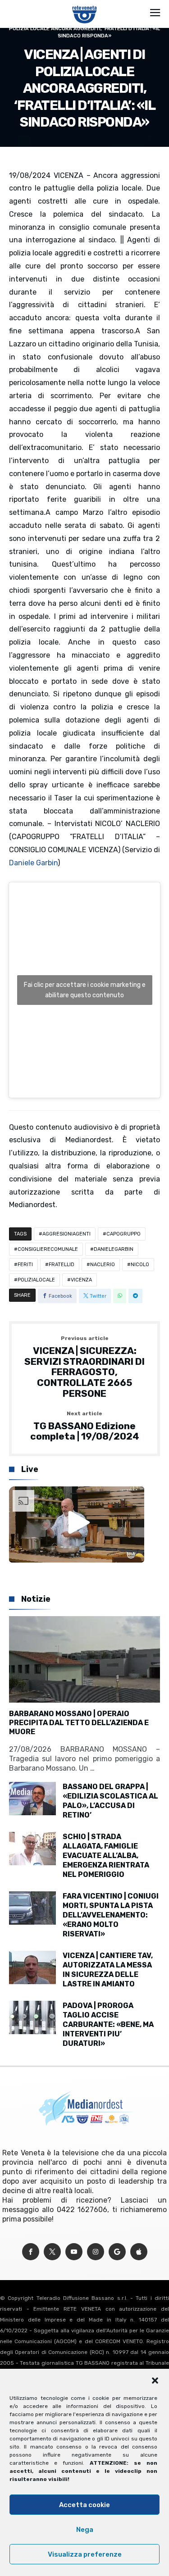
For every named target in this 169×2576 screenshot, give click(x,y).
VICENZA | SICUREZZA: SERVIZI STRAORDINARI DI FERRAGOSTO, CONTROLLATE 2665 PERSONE (84, 1367)
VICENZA (81, 1280)
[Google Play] (117, 2252)
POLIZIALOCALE (36, 1280)
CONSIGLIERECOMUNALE (48, 1249)
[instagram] (96, 2252)
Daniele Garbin (33, 863)
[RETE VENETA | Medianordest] (84, 5)
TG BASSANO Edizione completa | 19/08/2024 (85, 1426)
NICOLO (140, 1265)
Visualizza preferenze (85, 2554)
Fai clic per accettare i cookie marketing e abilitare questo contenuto (85, 990)
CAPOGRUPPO (123, 1234)
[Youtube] (74, 2252)
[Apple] (139, 2252)
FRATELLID (62, 1265)
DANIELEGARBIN (114, 1249)
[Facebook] (31, 2252)
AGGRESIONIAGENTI (66, 1234)
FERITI (25, 1265)
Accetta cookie (84, 2505)
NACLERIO (103, 1265)
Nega (85, 2530)
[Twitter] (52, 2252)
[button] (155, 2381)
